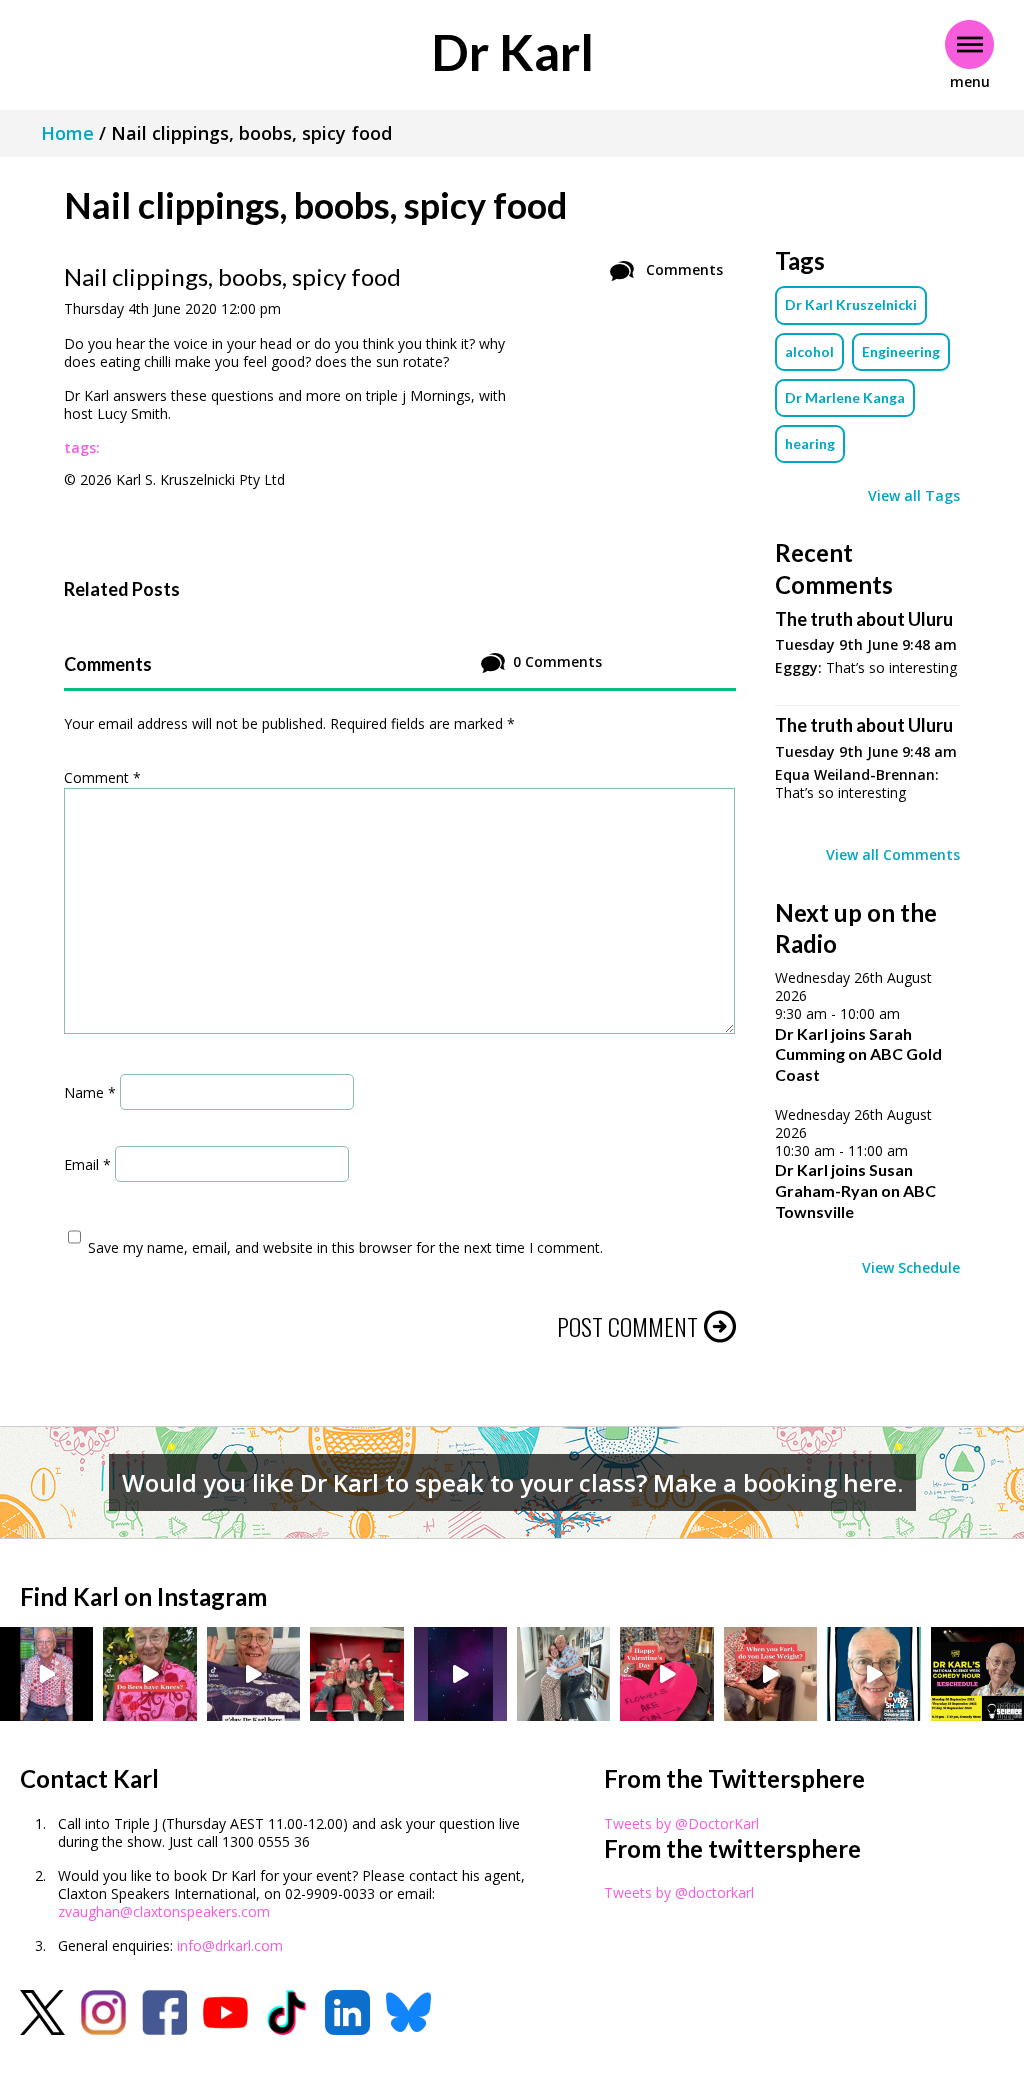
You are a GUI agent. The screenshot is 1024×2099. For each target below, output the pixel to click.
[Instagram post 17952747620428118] (666, 1673)
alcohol (809, 351)
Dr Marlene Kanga (845, 397)
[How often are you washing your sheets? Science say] (253, 1673)
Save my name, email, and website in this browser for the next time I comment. (345, 1247)
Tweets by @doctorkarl (679, 1892)
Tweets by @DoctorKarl (681, 1823)
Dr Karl (512, 52)
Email (87, 1163)
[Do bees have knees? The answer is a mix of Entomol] (149, 1673)
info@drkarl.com (230, 1945)
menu (970, 81)
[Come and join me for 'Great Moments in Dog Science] (873, 1673)
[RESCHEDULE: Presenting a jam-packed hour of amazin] (977, 1673)
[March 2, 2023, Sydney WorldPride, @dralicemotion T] (356, 1673)
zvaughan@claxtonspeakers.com (164, 1911)
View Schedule (911, 1268)
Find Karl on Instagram (143, 1596)
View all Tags (914, 496)
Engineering (901, 351)
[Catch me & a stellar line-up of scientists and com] (46, 1673)
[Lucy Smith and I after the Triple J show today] (563, 1673)
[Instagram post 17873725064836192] (460, 1673)
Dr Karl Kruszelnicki (851, 304)
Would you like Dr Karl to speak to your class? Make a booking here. (512, 1482)
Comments (682, 269)
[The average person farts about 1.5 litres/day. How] (770, 1673)
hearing (810, 443)
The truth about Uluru (864, 619)
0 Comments (557, 661)
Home (67, 133)
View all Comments (893, 855)
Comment (102, 777)
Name (90, 1091)
